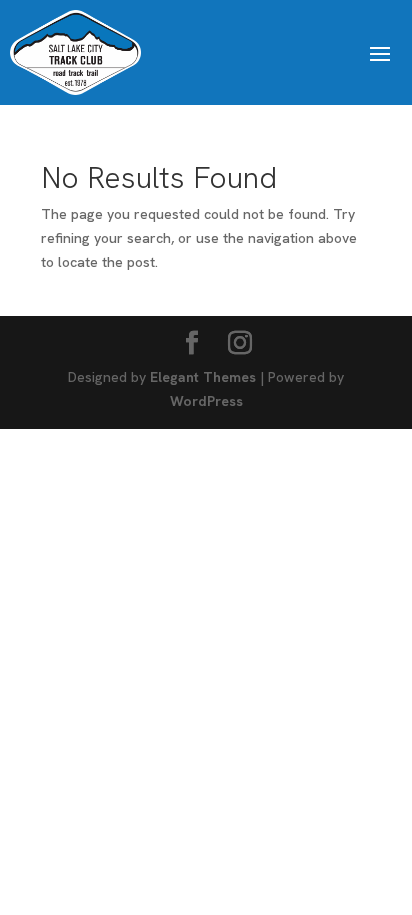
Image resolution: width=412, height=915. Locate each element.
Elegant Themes (203, 377)
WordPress (206, 401)
